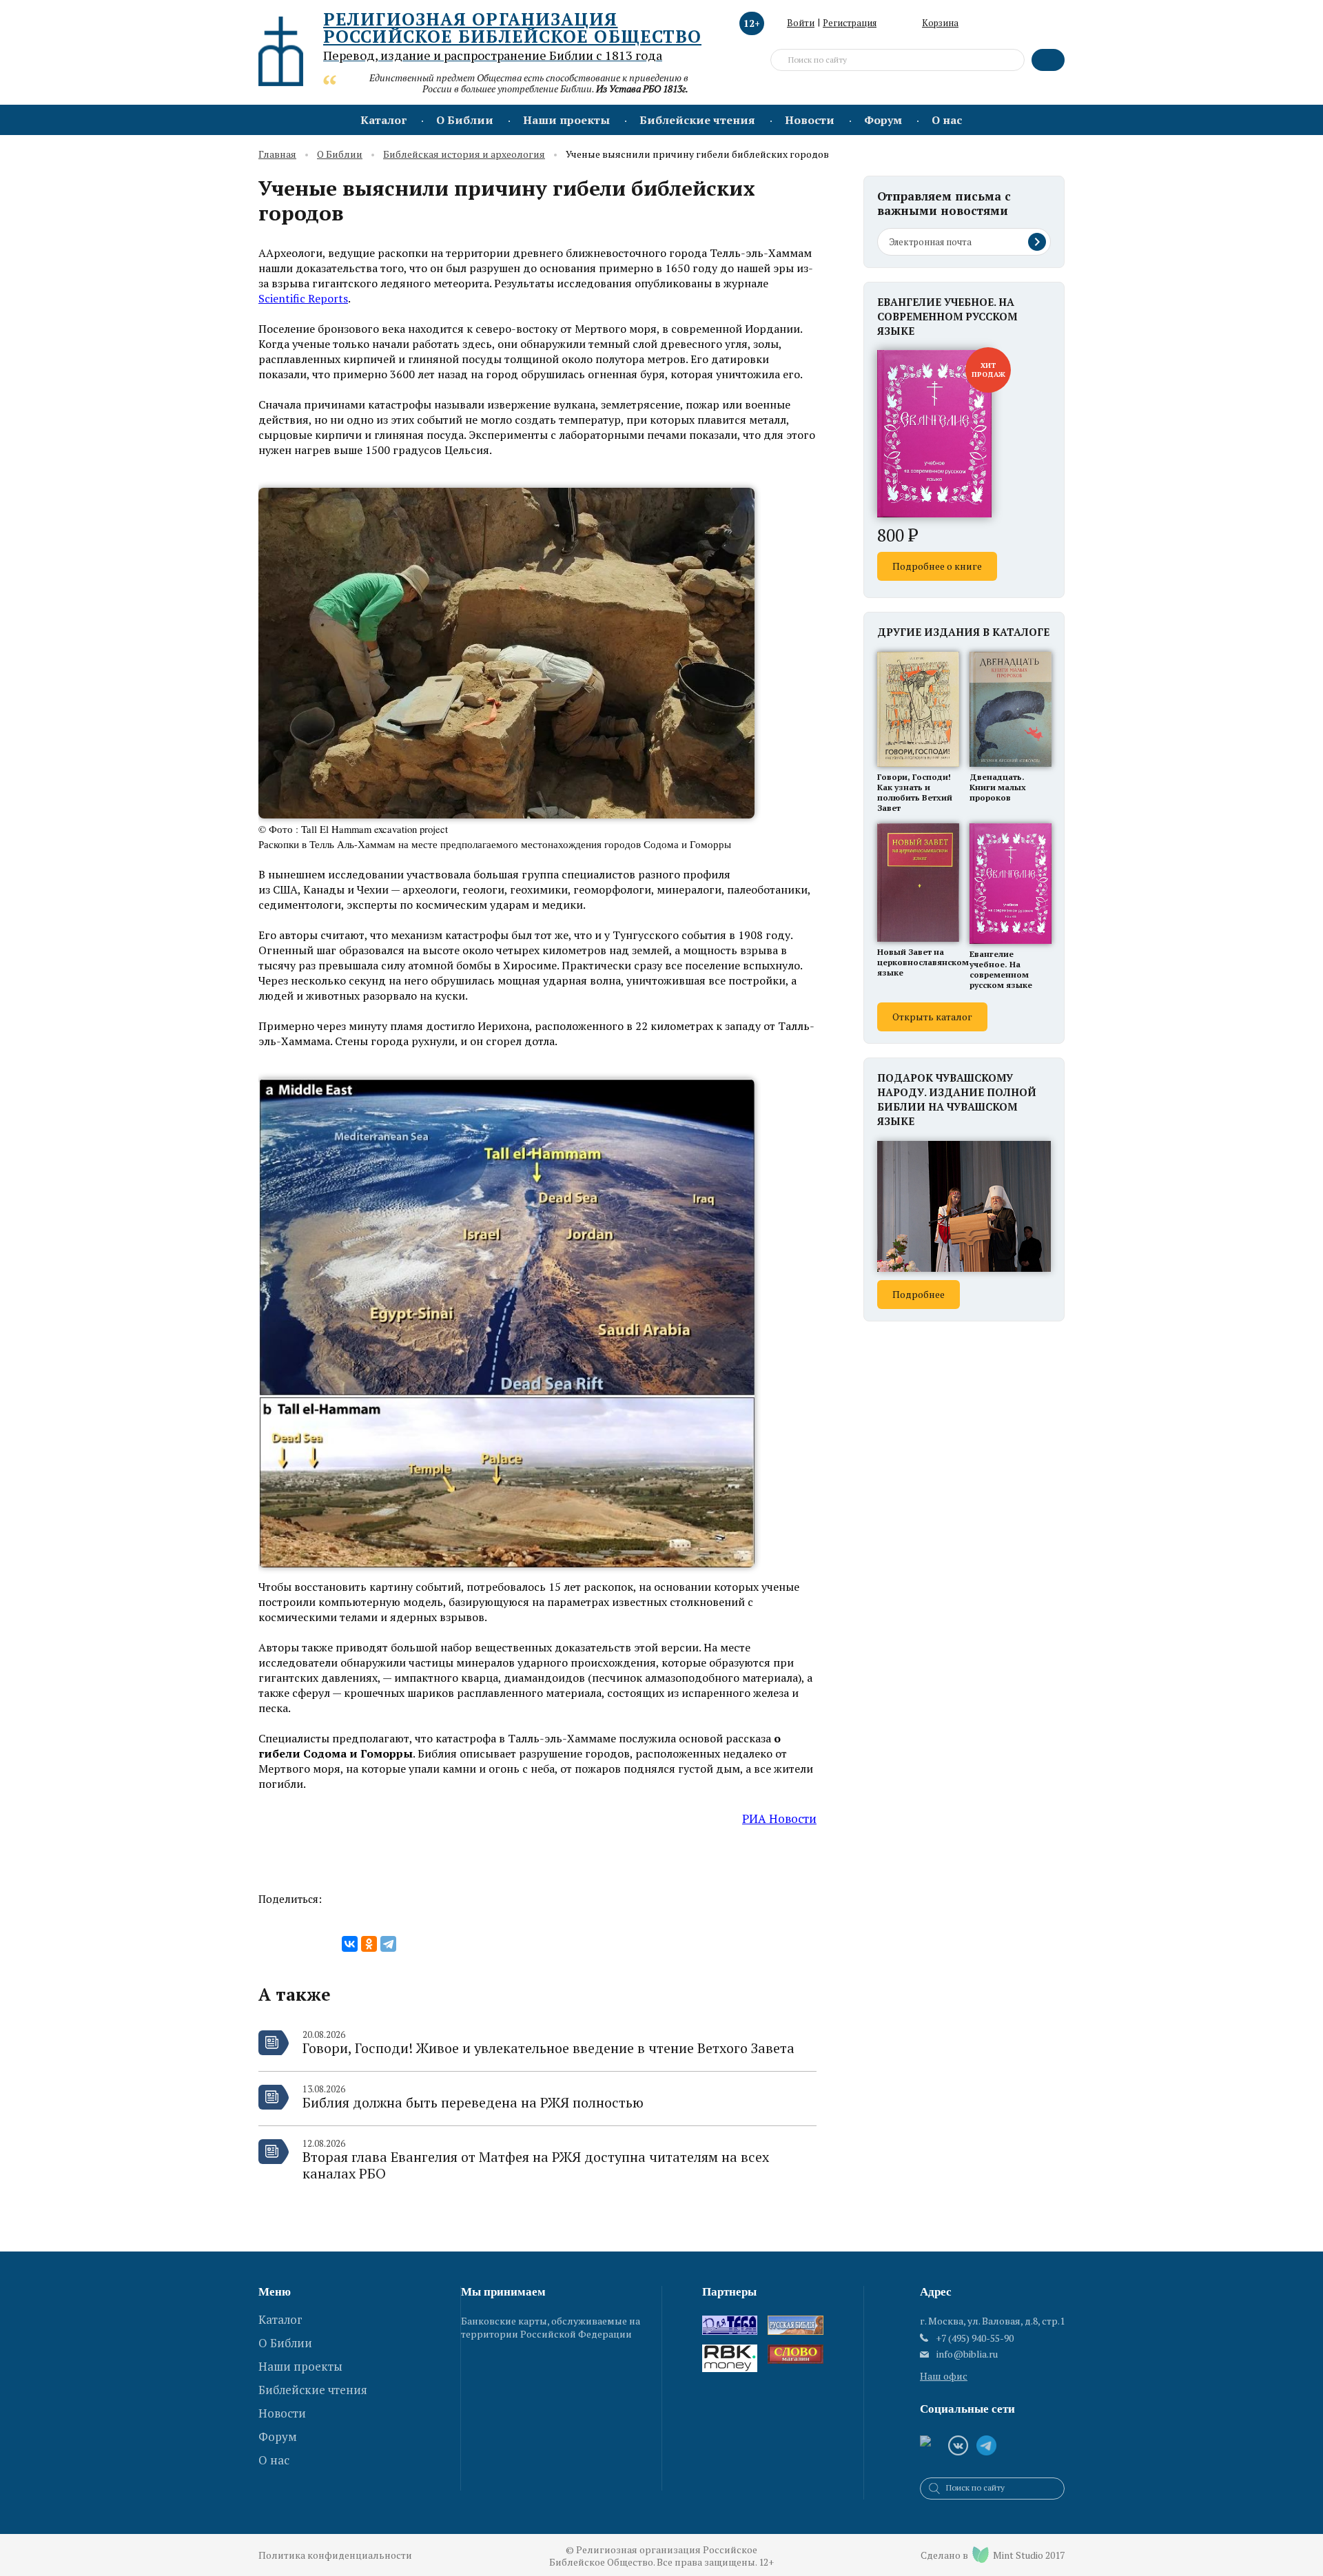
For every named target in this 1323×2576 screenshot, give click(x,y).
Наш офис (944, 2376)
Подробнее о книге (937, 566)
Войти (801, 23)
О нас (947, 120)
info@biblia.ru (967, 2354)
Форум (883, 120)
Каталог (383, 120)
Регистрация (850, 23)
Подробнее (919, 1294)
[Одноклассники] (369, 1944)
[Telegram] (388, 1944)
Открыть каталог (932, 1017)
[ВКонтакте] (350, 1944)
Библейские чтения (697, 120)
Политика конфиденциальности (335, 2555)
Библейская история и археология (464, 155)
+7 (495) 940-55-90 (975, 2338)
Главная (277, 155)
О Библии (465, 120)
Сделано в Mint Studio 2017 (993, 2555)
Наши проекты (566, 120)
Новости (810, 120)
